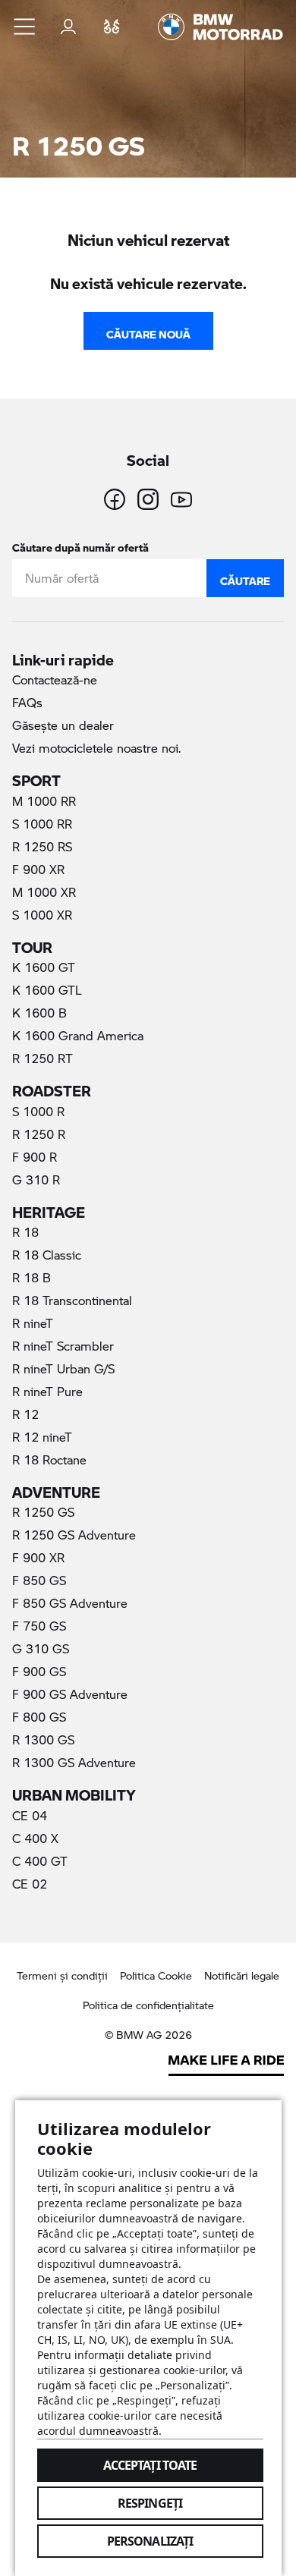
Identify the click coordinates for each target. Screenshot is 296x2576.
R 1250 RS (42, 846)
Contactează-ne (55, 679)
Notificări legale (242, 1975)
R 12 (25, 1414)
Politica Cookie (156, 1975)
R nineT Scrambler (63, 1346)
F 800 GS (39, 1717)
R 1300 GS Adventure (74, 1762)
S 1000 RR (42, 824)
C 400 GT (40, 1861)
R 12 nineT (42, 1437)
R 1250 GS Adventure (74, 1535)
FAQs (27, 702)
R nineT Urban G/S (63, 1368)
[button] (25, 27)
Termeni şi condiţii (62, 1975)
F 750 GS (39, 1626)
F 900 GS (39, 1671)
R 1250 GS (63, 1511)
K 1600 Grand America (78, 1035)
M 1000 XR (44, 892)
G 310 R (36, 1179)
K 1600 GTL (47, 990)
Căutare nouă (148, 331)
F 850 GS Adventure (70, 1603)
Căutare (245, 577)
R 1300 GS (43, 1739)
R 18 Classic (47, 1255)
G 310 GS (41, 1648)
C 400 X (35, 1838)
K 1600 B (39, 1013)
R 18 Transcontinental (72, 1300)
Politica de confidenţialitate (148, 2005)
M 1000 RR (44, 801)
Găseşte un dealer (63, 725)
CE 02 (30, 1884)
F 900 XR (38, 869)
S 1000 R (38, 1111)
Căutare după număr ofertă (80, 544)
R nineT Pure (47, 1391)
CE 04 (30, 1815)
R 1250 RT (43, 1058)
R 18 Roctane (49, 1459)
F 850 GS (39, 1580)
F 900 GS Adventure (70, 1694)
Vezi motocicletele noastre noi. (96, 748)
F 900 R (35, 1157)
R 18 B (31, 1277)
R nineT (33, 1323)
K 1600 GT (44, 967)
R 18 (25, 1232)
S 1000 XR (42, 915)
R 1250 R (39, 1134)
